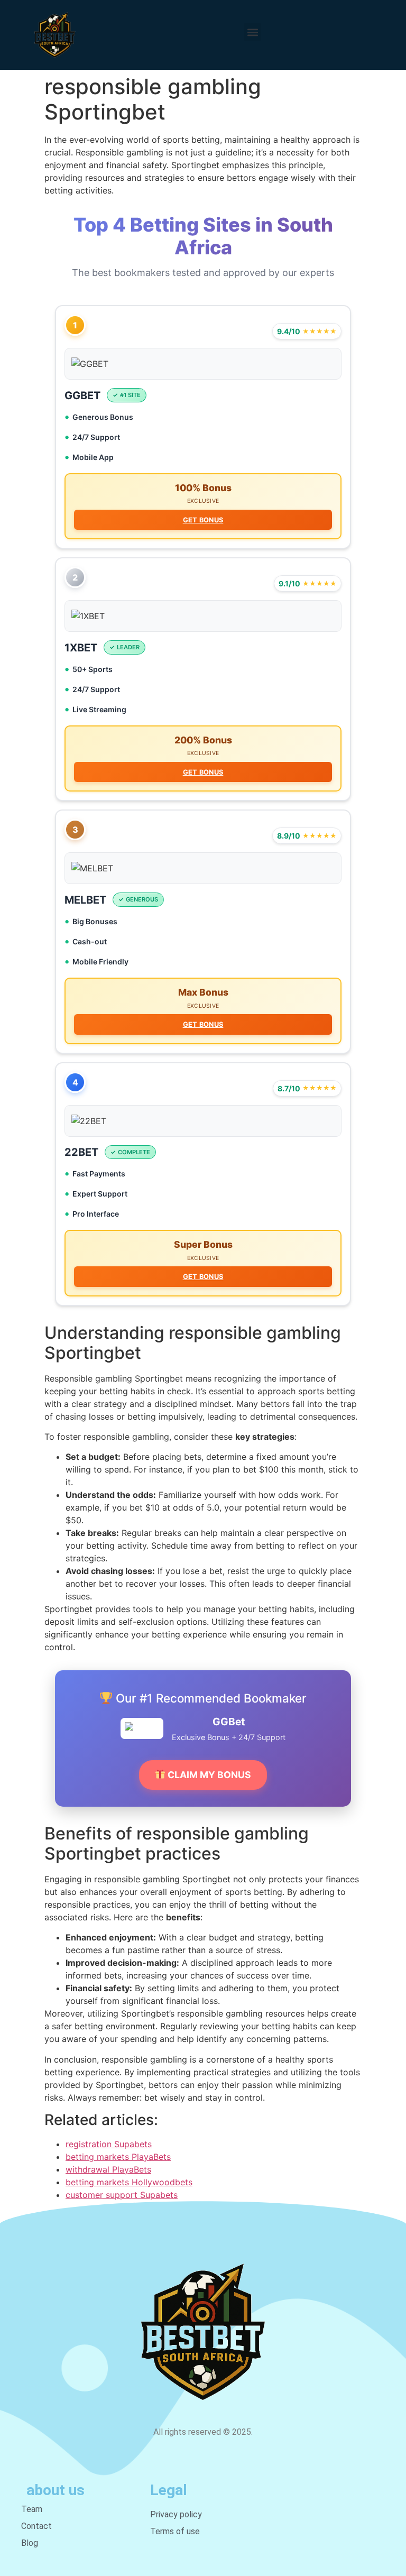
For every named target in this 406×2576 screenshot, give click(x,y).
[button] (252, 32)
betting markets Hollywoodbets (129, 2182)
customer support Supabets (122, 2195)
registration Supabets (109, 2144)
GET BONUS (203, 520)
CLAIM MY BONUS (208, 1775)
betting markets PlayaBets (118, 2157)
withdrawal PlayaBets (108, 2169)
